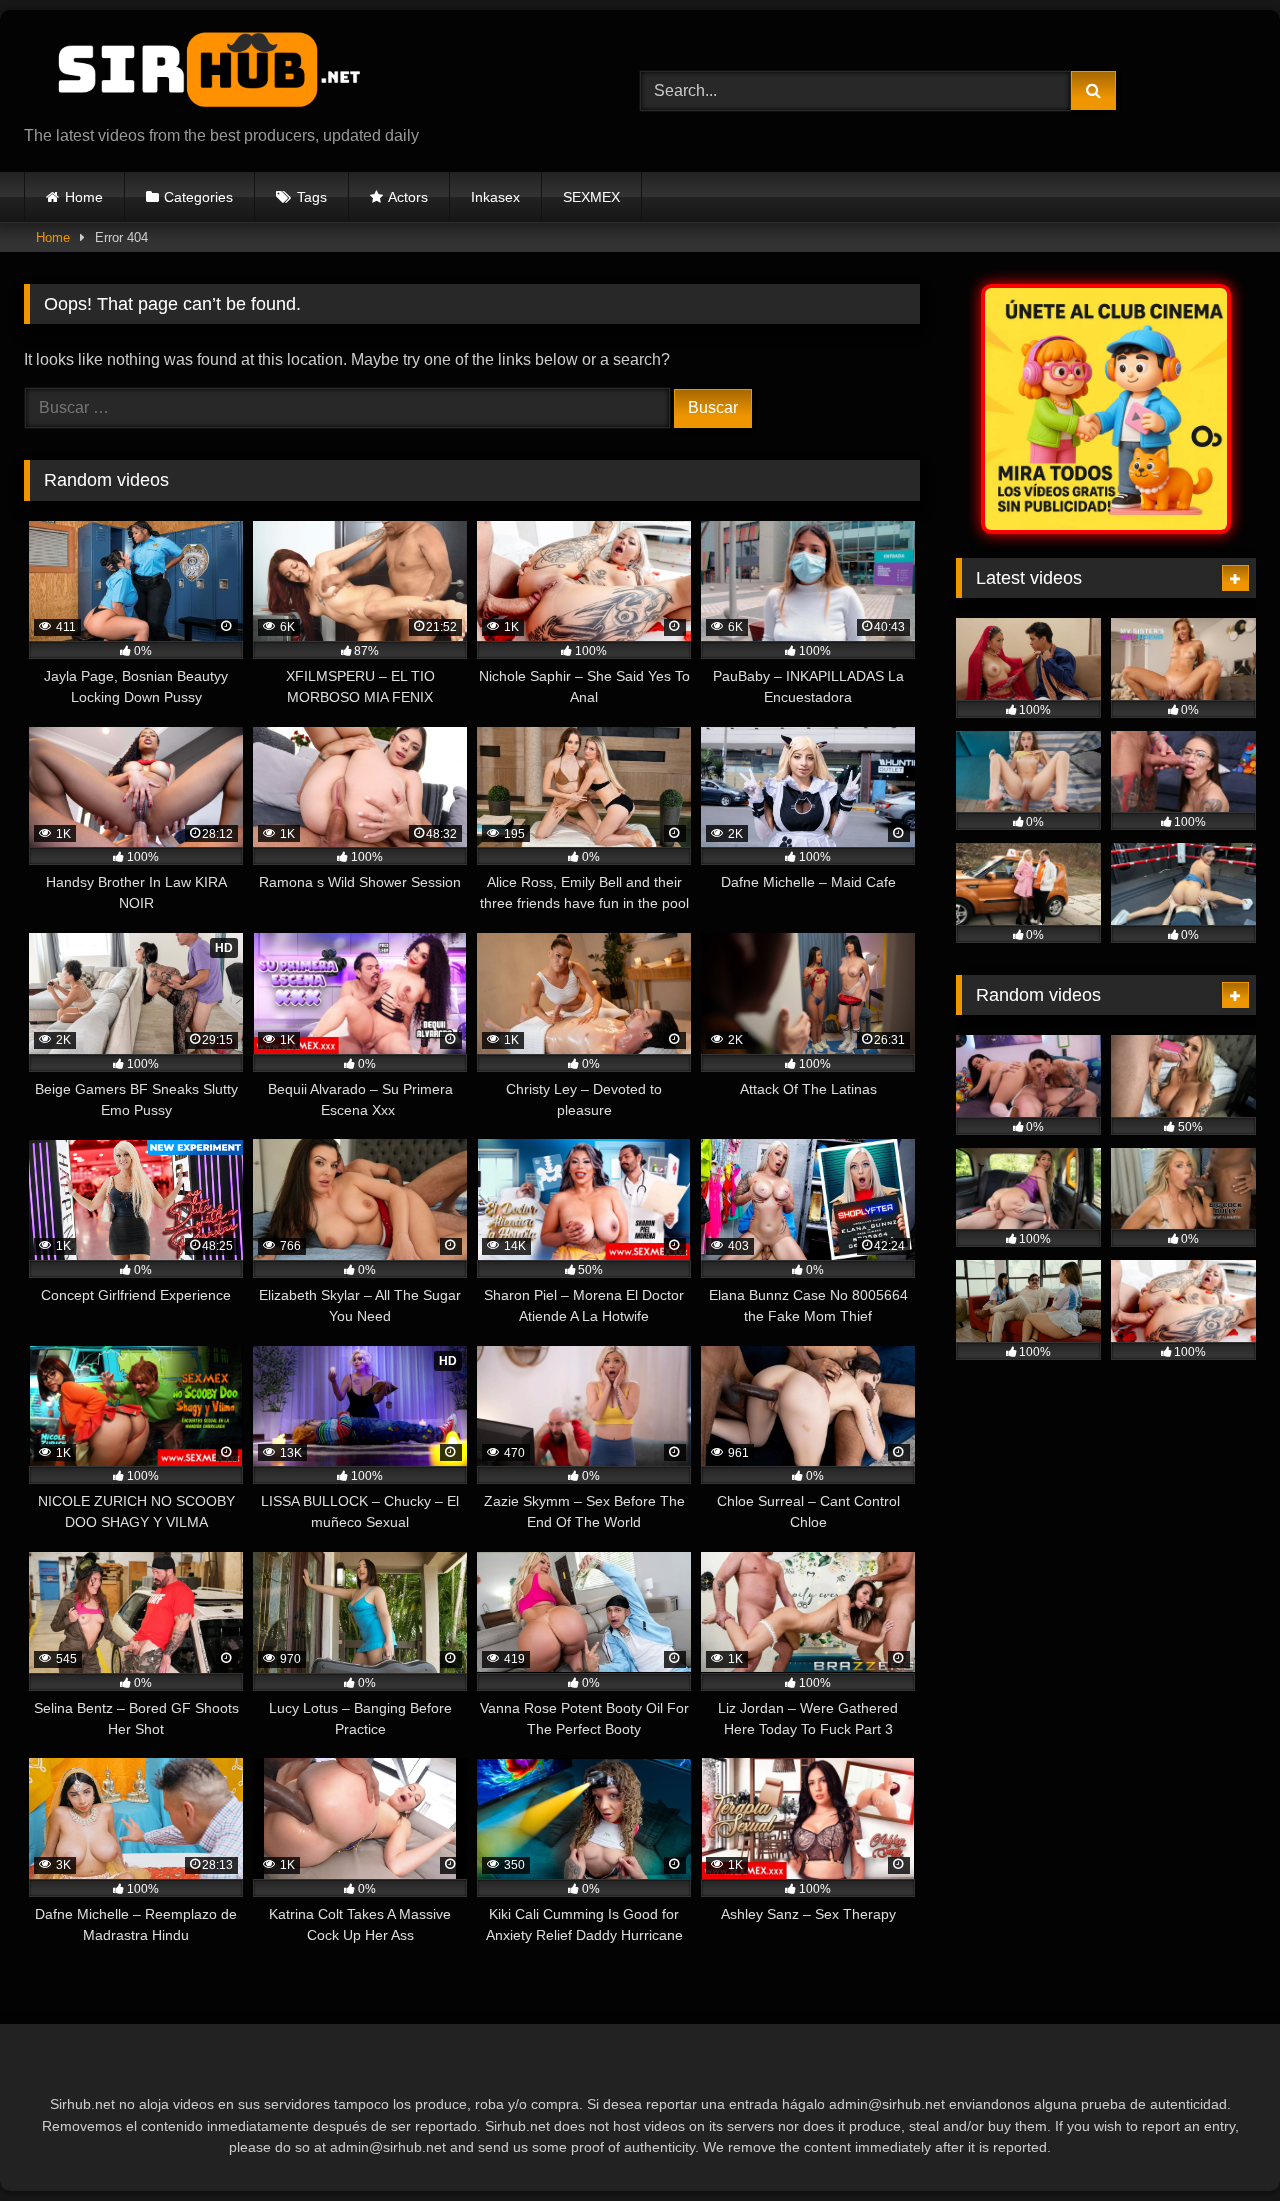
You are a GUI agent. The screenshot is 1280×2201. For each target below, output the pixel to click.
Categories (198, 197)
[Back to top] (1218, 2141)
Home (84, 197)
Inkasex (495, 197)
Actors (408, 197)
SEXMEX (591, 197)
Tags (312, 197)
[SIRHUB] (199, 75)
